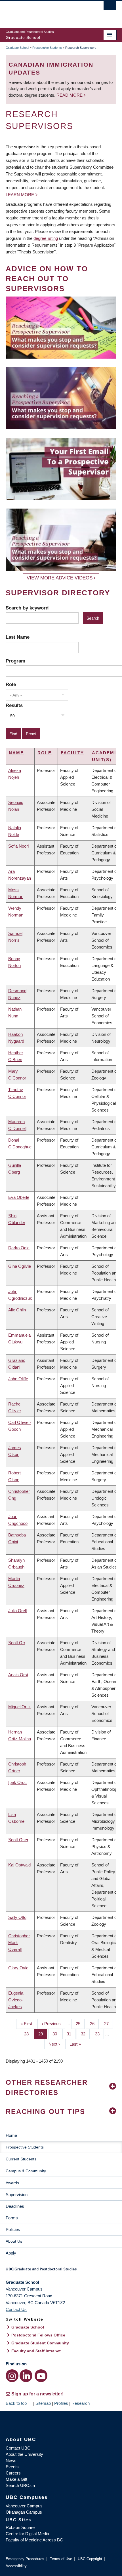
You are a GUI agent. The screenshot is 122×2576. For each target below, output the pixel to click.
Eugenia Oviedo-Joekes (16, 2000)
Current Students (21, 2159)
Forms (12, 2218)
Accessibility (16, 2566)
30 (57, 2034)
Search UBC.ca (20, 2485)
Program (15, 661)
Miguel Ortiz (19, 1707)
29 (43, 2034)
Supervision (17, 2195)
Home (11, 2135)
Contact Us (16, 2309)
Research (81, 2403)
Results (14, 705)
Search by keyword (27, 608)
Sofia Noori (18, 846)
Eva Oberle (19, 1197)
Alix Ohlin (17, 1310)
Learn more (20, 195)
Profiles (61, 2403)
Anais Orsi (18, 1675)
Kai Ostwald (19, 1865)
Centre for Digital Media (27, 2534)
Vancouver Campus (24, 2506)
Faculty (72, 753)
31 (71, 2034)
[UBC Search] (110, 7)
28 (29, 2034)
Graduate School (17, 48)
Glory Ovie (18, 1968)
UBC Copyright (90, 2559)
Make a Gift (16, 2479)
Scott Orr (17, 1643)
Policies (13, 2229)
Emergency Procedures (25, 2559)
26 (94, 2024)
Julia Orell (17, 1611)
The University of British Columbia (44, 12)
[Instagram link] (12, 2376)
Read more (70, 95)
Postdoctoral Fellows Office (38, 2335)
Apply (11, 2253)
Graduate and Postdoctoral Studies (61, 2271)
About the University (24, 2454)
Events (12, 2467)
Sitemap (43, 2403)
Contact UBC (18, 2448)
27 (109, 2024)
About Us (14, 2241)
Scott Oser (18, 1840)
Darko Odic (19, 1248)
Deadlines (15, 2206)
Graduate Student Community (40, 2343)
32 (85, 2034)
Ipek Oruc (17, 1782)
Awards (12, 2183)
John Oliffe (18, 1379)
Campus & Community (26, 2171)
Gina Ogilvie (20, 1266)
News (11, 2460)
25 (80, 2024)
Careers (13, 2473)
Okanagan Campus (24, 2512)
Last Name (18, 637)
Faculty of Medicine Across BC (34, 2540)
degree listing (46, 238)
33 (99, 2034)
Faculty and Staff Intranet (36, 2351)
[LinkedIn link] (26, 2376)
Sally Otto (17, 1917)
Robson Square (20, 2527)
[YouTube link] (41, 2376)
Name (16, 753)
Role (11, 684)
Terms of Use (61, 2559)
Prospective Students (47, 48)
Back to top (17, 2403)
